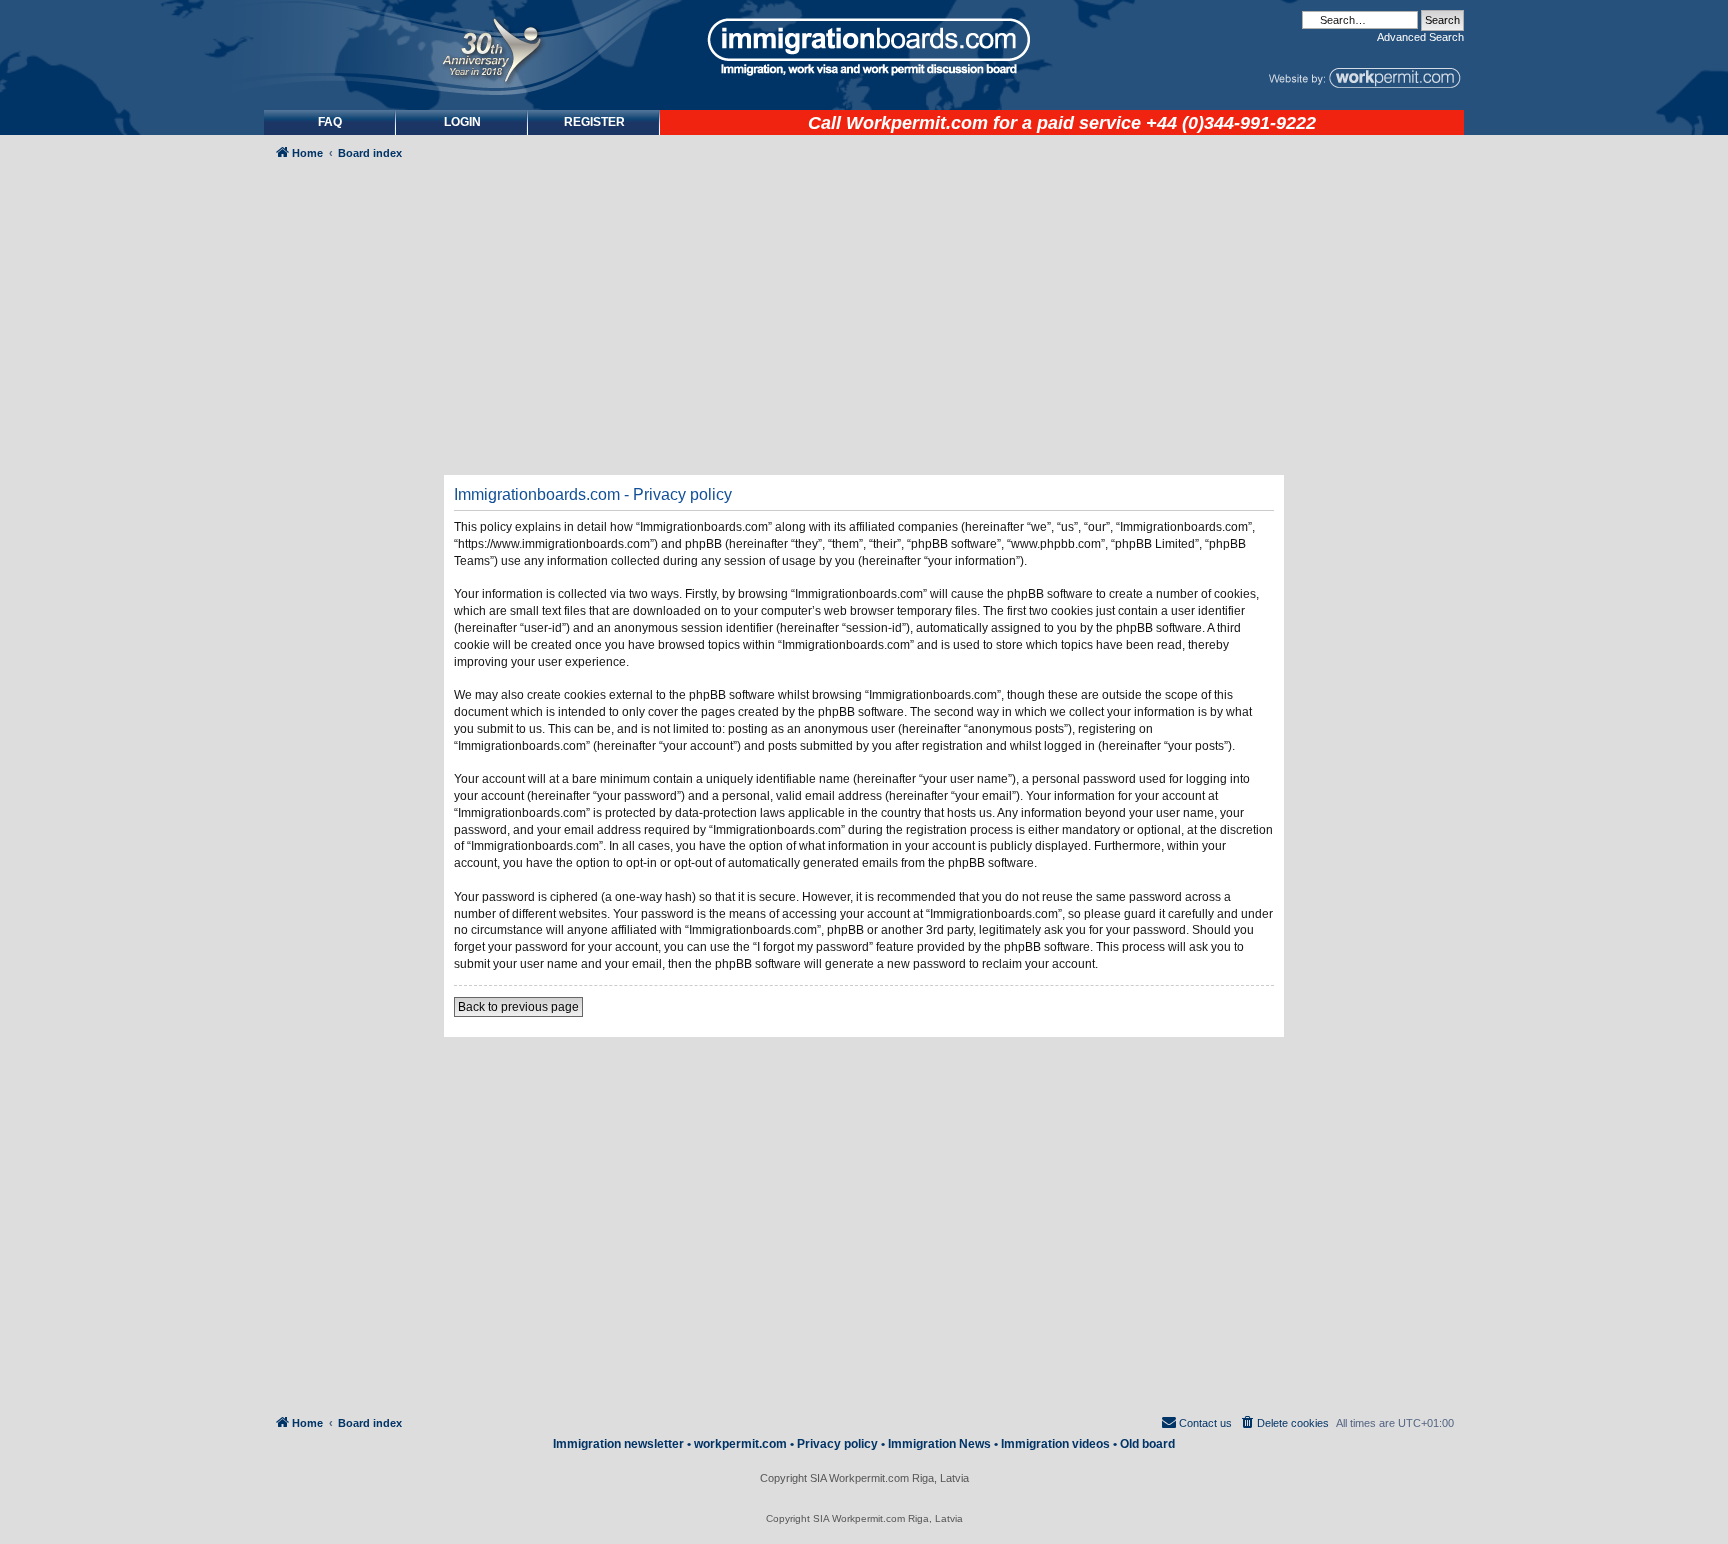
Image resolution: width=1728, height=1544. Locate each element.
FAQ (330, 122)
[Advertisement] (348, 706)
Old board (1147, 1444)
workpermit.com (740, 1444)
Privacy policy (837, 1444)
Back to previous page (518, 1007)
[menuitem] (462, 122)
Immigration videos (1055, 1444)
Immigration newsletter (618, 1444)
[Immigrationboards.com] (864, 47)
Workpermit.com (917, 123)
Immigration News (939, 1444)
